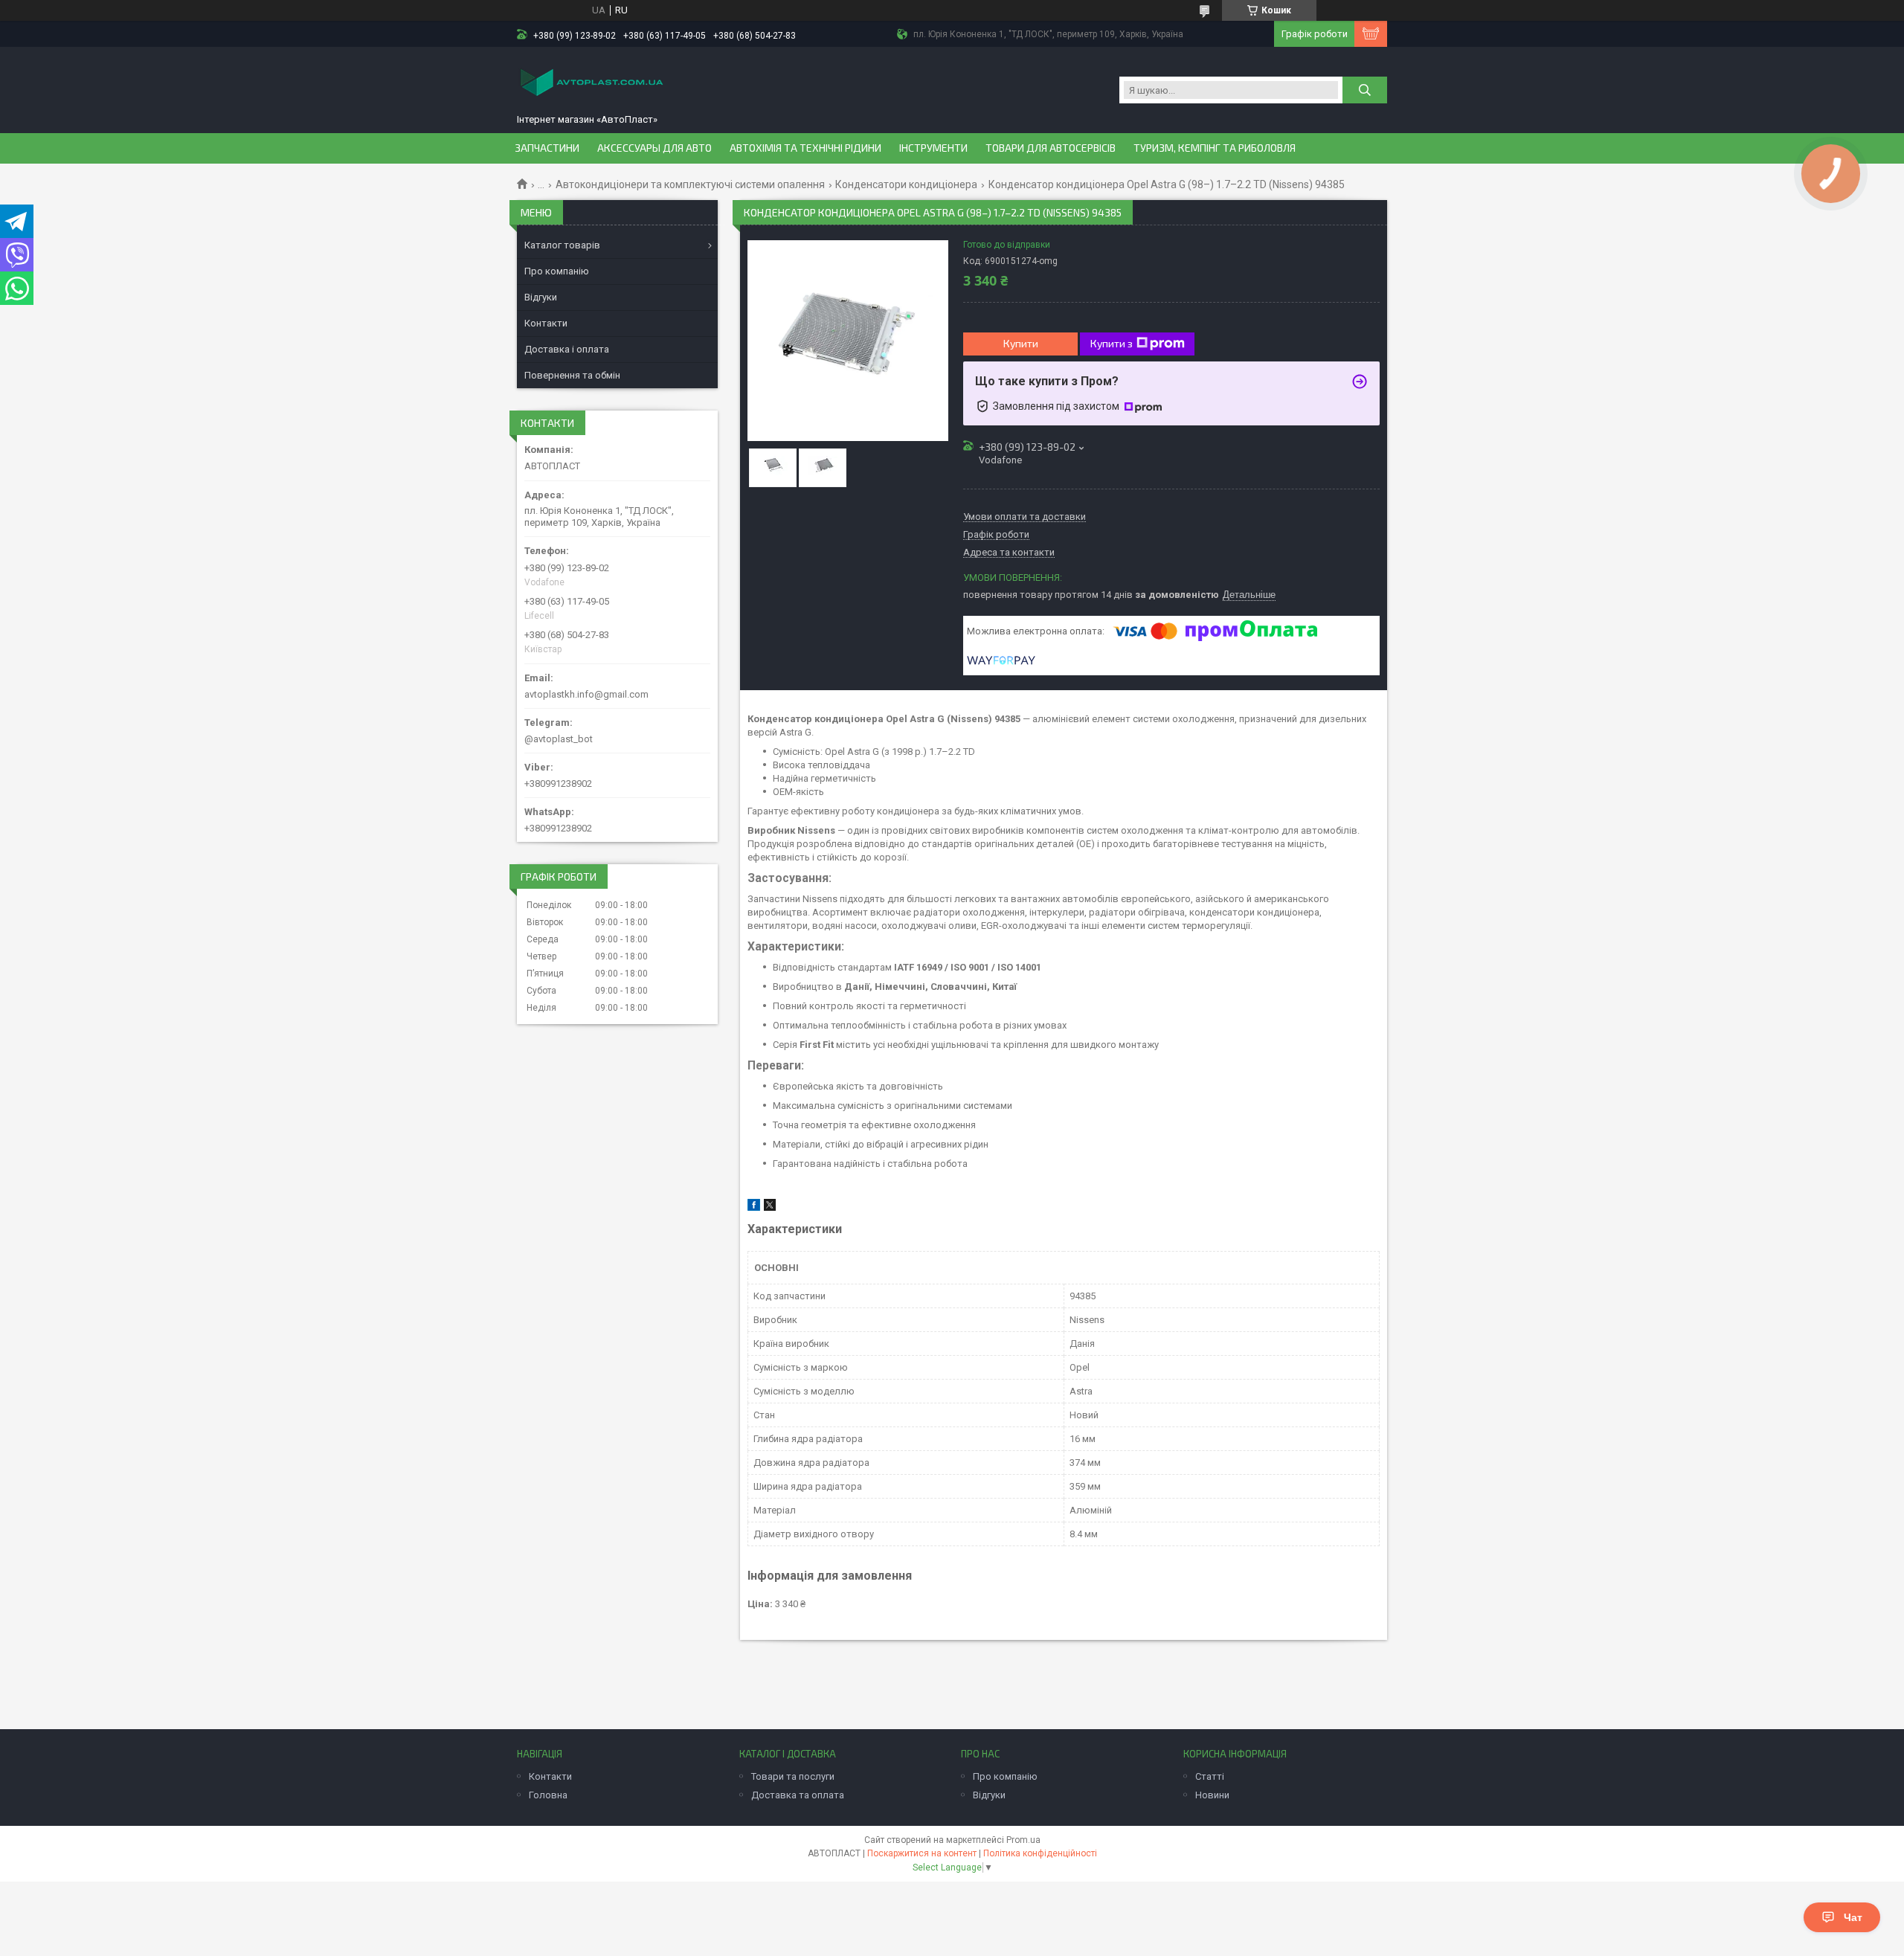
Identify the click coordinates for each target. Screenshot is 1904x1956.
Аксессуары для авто (654, 148)
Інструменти (933, 148)
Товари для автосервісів (1051, 148)
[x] (770, 1207)
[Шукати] (1365, 90)
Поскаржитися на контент (922, 1853)
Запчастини (547, 148)
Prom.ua (1023, 1840)
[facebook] (754, 1207)
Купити (1021, 343)
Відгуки (541, 297)
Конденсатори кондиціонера (906, 184)
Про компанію (557, 271)
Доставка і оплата (567, 349)
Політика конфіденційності (1040, 1853)
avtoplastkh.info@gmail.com (586, 694)
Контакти (546, 323)
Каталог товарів (562, 245)
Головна (548, 1795)
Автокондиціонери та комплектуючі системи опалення (690, 184)
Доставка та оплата (798, 1795)
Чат (1853, 1917)
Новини (1212, 1795)
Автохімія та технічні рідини (805, 148)
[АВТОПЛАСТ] (591, 84)
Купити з (1112, 343)
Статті (1210, 1776)
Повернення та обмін (572, 375)
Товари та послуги (793, 1776)
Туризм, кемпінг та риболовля (1215, 148)
